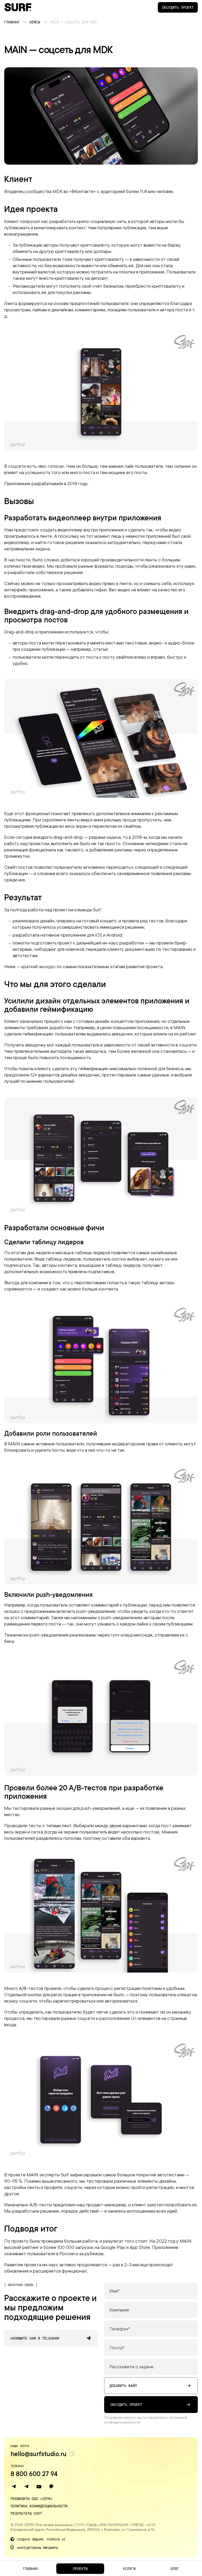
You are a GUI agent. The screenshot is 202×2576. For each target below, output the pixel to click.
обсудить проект (126, 2404)
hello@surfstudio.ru (39, 2454)
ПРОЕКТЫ (80, 2569)
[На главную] (18, 7)
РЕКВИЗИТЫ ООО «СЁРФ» (32, 2499)
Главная (12, 22)
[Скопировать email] (72, 2454)
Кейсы (35, 22)
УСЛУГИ (129, 2569)
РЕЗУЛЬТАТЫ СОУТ (26, 2513)
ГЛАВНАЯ (30, 2569)
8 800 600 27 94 (34, 2474)
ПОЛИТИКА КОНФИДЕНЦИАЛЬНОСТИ (39, 2506)
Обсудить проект (178, 7)
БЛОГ (175, 2569)
